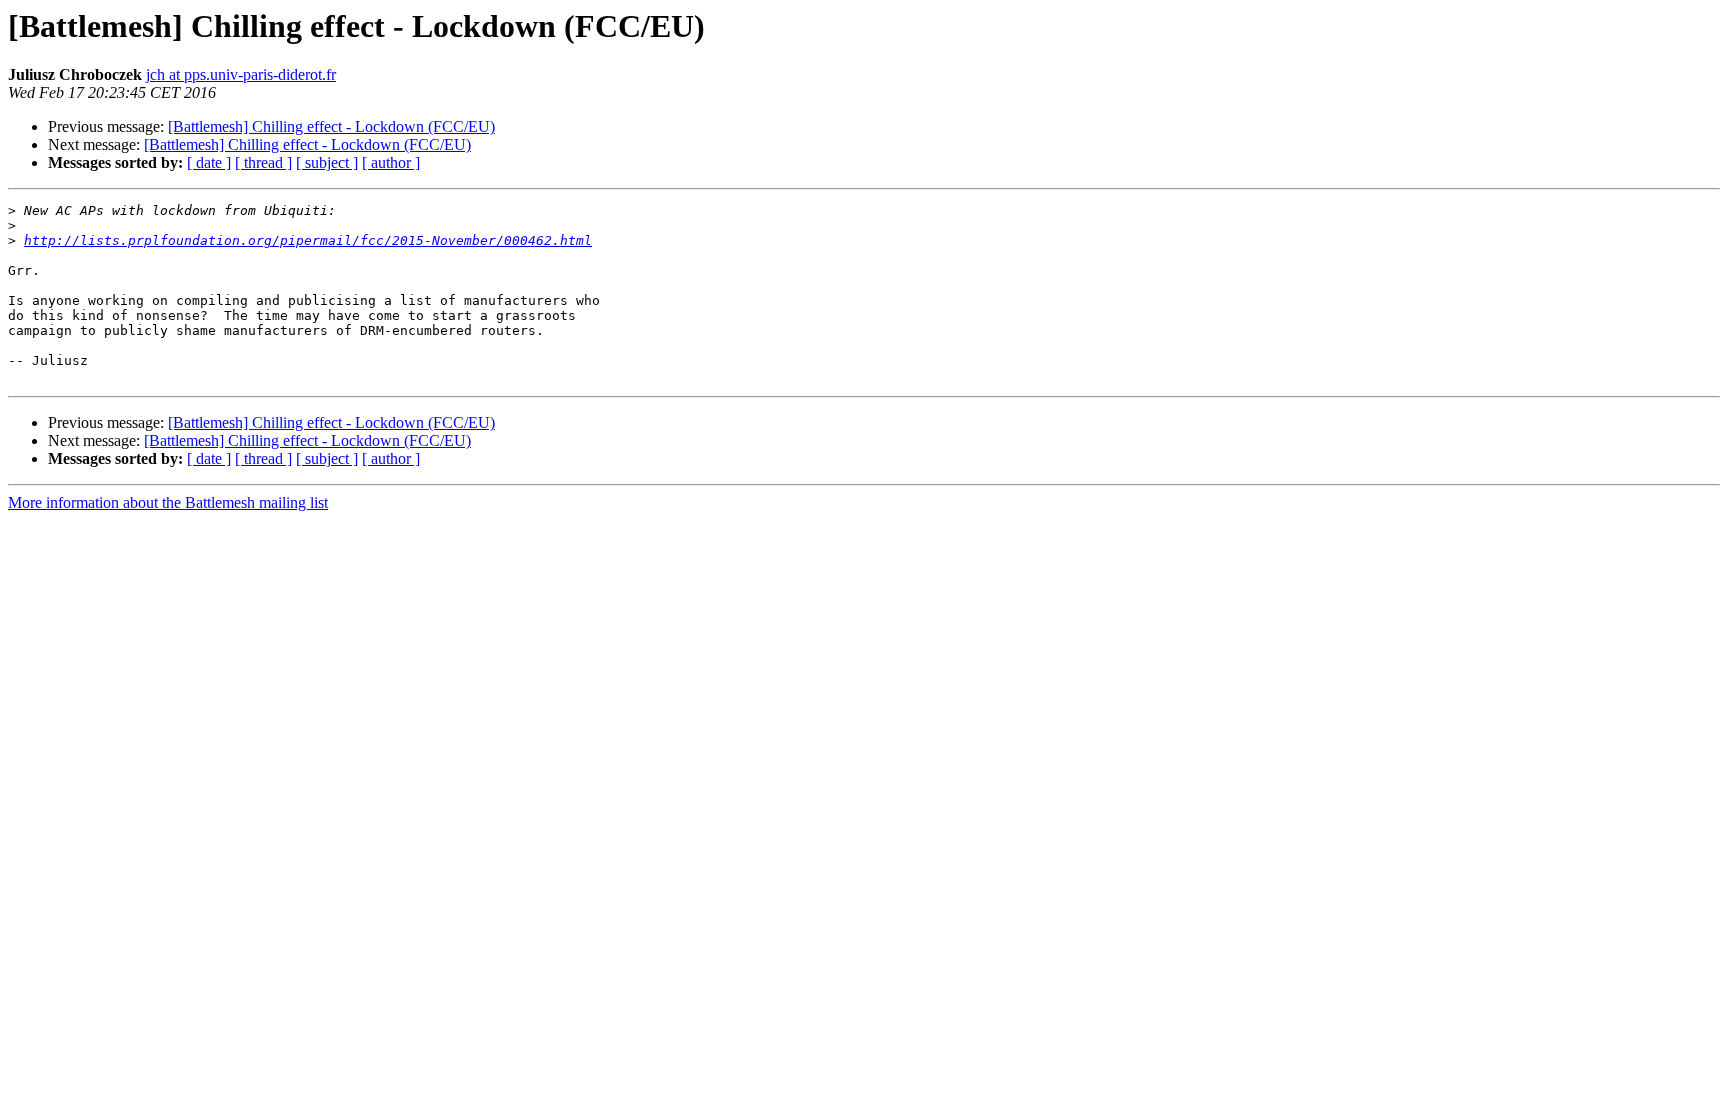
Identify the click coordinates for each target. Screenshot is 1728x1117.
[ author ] (391, 162)
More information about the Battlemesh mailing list (168, 502)
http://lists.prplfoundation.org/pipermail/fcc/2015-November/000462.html (308, 240)
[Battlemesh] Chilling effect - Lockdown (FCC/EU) (331, 126)
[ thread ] (263, 162)
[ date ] (209, 162)
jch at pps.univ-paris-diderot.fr (241, 74)
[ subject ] (327, 162)
